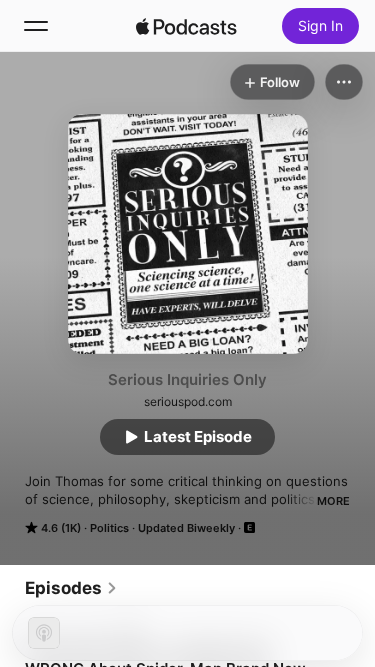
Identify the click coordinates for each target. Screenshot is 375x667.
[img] (187, 26)
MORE (333, 501)
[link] (71, 588)
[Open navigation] (36, 26)
